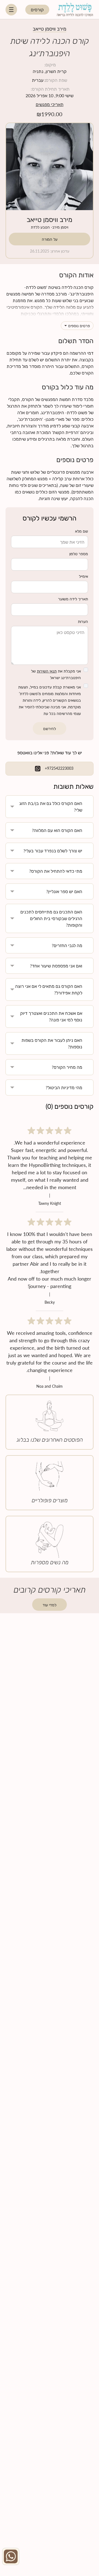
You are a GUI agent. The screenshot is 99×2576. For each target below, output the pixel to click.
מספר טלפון (79, 554)
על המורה (50, 239)
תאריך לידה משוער (73, 599)
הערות (83, 621)
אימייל (83, 576)
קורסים (37, 10)
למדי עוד (50, 1604)
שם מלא (82, 531)
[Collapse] (11, 10)
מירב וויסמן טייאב (50, 219)
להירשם (50, 728)
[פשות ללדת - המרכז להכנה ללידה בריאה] (75, 9)
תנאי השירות (47, 671)
